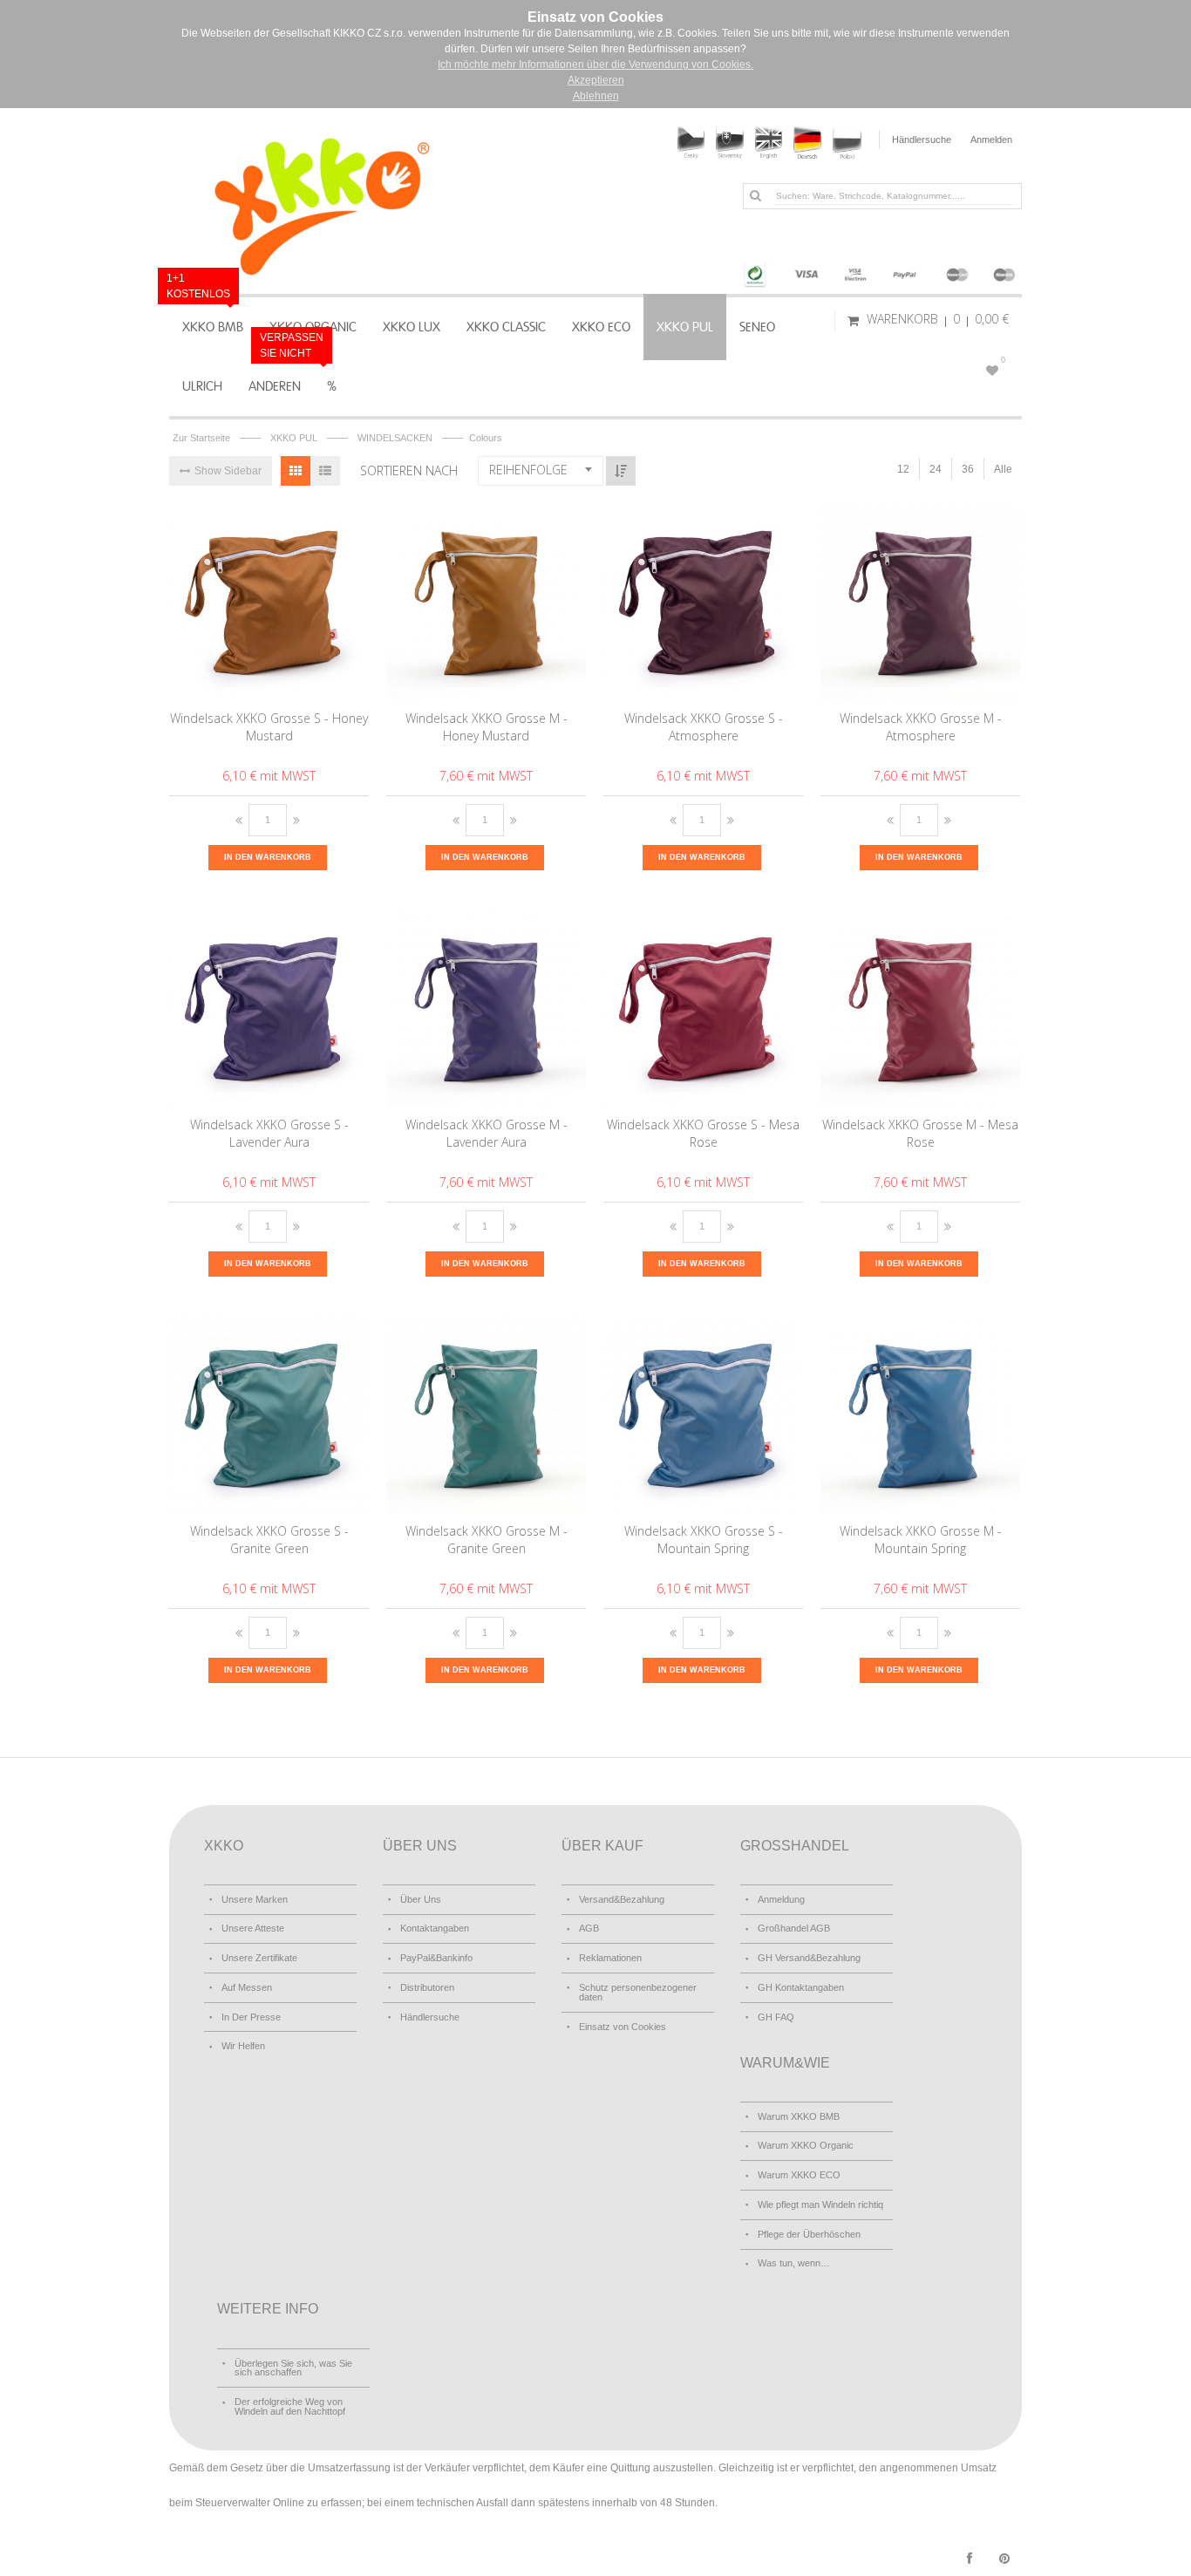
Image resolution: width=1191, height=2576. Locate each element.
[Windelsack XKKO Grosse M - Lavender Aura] (487, 1008)
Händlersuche (922, 140)
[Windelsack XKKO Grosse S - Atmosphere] (704, 602)
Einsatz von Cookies (623, 2027)
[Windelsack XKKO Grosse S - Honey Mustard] (270, 602)
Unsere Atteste (253, 1928)
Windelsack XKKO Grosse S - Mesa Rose (703, 1133)
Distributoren (427, 1987)
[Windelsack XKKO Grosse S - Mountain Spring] (704, 1414)
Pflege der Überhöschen (809, 2234)
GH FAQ (776, 2017)
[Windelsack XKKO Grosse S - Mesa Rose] (704, 1008)
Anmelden (991, 140)
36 (968, 469)
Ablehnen (596, 96)
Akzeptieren (596, 80)
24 (936, 469)
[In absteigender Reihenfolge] (621, 471)
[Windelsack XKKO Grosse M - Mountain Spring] (921, 1414)
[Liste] (325, 471)
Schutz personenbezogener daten (638, 1992)
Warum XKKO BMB (799, 2116)
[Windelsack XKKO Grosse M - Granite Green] (487, 1414)
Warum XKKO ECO (799, 2175)
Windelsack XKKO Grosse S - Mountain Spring (704, 1540)
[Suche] (755, 195)
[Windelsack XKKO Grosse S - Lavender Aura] (270, 1008)
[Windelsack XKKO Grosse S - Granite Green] (270, 1414)
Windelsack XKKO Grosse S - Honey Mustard (269, 727)
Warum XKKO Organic (806, 2145)
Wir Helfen (243, 2046)
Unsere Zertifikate (259, 1958)
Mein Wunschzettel (1003, 360)
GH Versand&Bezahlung (809, 1958)
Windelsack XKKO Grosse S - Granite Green (269, 1540)
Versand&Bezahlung (622, 1899)
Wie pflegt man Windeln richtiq (820, 2205)
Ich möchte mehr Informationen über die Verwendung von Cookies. (595, 65)
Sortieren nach (409, 470)
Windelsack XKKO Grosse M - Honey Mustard (487, 727)
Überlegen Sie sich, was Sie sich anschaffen (293, 2368)
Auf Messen (247, 1987)
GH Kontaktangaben (801, 1987)
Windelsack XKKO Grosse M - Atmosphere (921, 727)
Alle (1003, 469)
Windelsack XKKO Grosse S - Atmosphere (704, 727)
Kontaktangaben (435, 1928)
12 (903, 469)
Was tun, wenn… (794, 2263)
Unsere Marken (255, 1899)
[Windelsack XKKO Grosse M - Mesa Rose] (921, 1008)
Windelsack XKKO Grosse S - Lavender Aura (269, 1133)
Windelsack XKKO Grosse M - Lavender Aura (487, 1133)
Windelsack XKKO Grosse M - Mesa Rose (920, 1133)
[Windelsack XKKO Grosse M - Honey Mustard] (487, 602)
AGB (589, 1928)
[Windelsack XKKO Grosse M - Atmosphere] (921, 602)
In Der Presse (251, 2017)
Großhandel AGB (794, 1928)
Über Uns (421, 1899)
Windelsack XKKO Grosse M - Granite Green (487, 1540)
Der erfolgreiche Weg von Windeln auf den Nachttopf (290, 2406)
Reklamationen (610, 1958)
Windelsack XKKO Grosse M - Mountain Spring (921, 1540)
